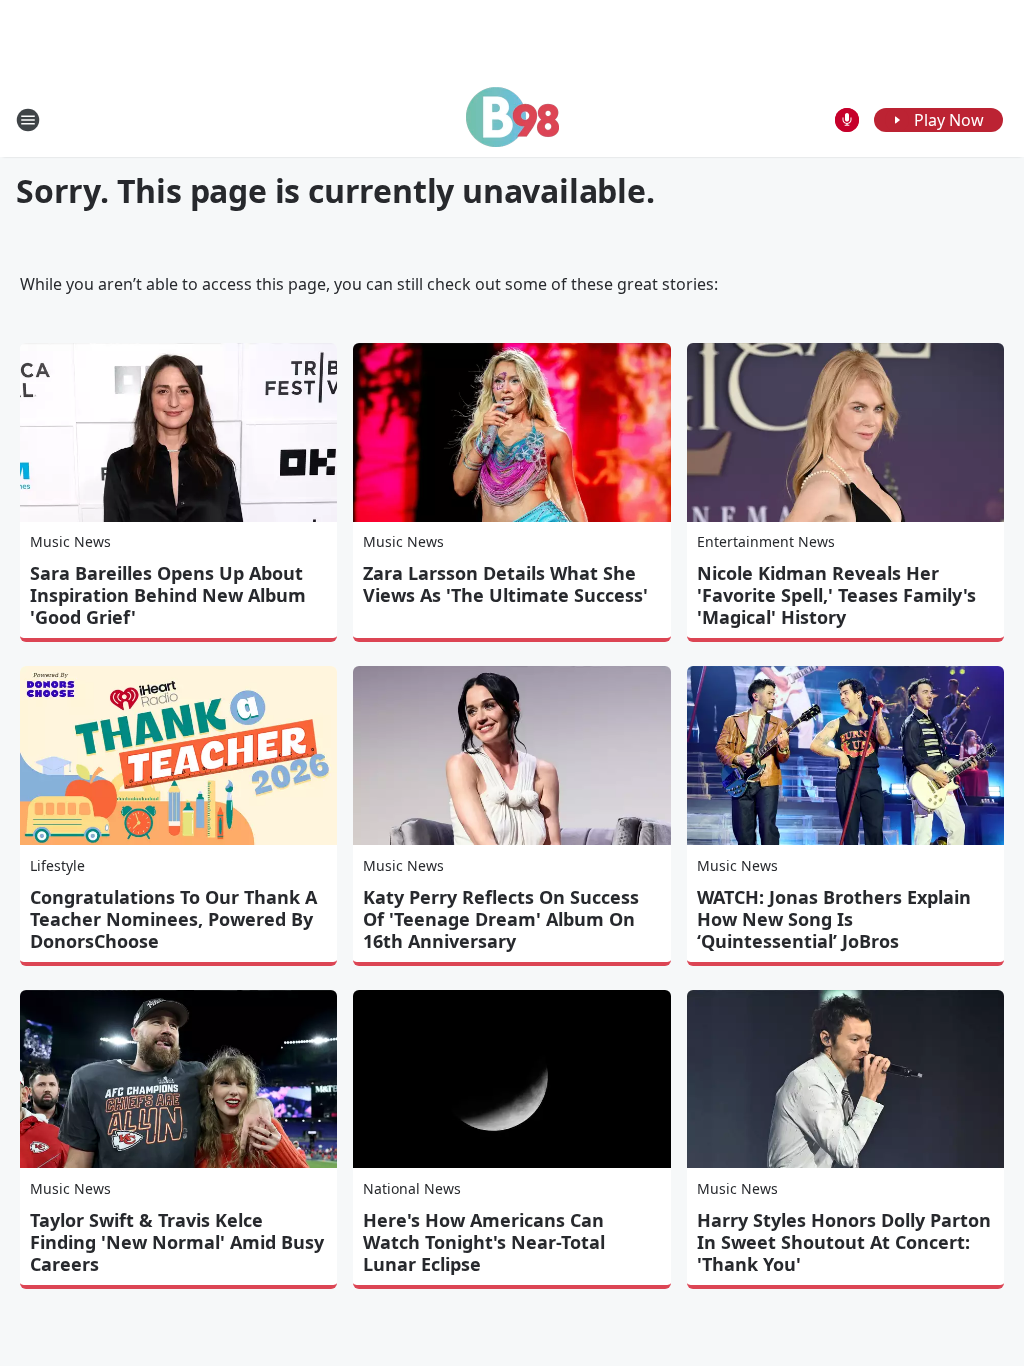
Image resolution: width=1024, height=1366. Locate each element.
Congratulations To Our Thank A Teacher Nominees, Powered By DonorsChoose (173, 919)
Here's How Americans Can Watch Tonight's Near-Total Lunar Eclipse (484, 1242)
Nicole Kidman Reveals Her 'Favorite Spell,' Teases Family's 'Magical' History (836, 595)
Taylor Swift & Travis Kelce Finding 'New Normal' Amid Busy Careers (177, 1242)
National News (412, 1188)
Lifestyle (57, 865)
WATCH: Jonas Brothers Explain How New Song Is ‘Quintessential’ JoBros (834, 919)
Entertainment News (766, 541)
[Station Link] (512, 119)
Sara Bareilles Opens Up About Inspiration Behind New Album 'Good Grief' (168, 595)
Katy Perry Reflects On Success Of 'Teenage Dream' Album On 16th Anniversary (501, 919)
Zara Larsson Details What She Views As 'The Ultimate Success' (505, 584)
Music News (70, 541)
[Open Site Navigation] (28, 120)
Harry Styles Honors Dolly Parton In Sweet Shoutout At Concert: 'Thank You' (844, 1242)
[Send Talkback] (847, 120)
